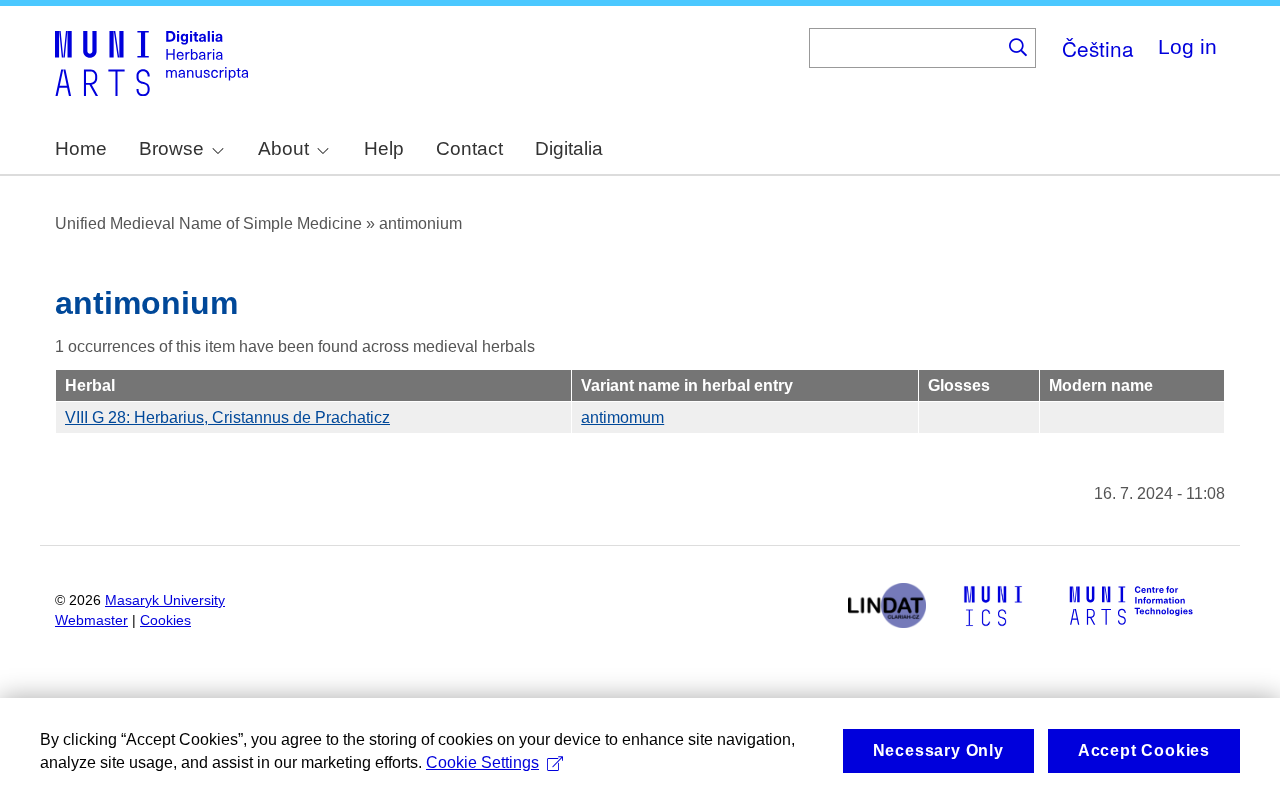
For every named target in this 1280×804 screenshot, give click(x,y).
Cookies (165, 620)
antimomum (622, 417)
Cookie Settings (482, 762)
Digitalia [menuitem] (569, 148)
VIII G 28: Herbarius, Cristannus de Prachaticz (227, 417)
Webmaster (91, 620)
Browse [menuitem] (171, 148)
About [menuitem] (283, 148)
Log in (1187, 46)
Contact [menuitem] (469, 148)
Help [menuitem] (384, 148)
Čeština (1098, 48)
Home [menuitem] (81, 148)
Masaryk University (165, 600)
